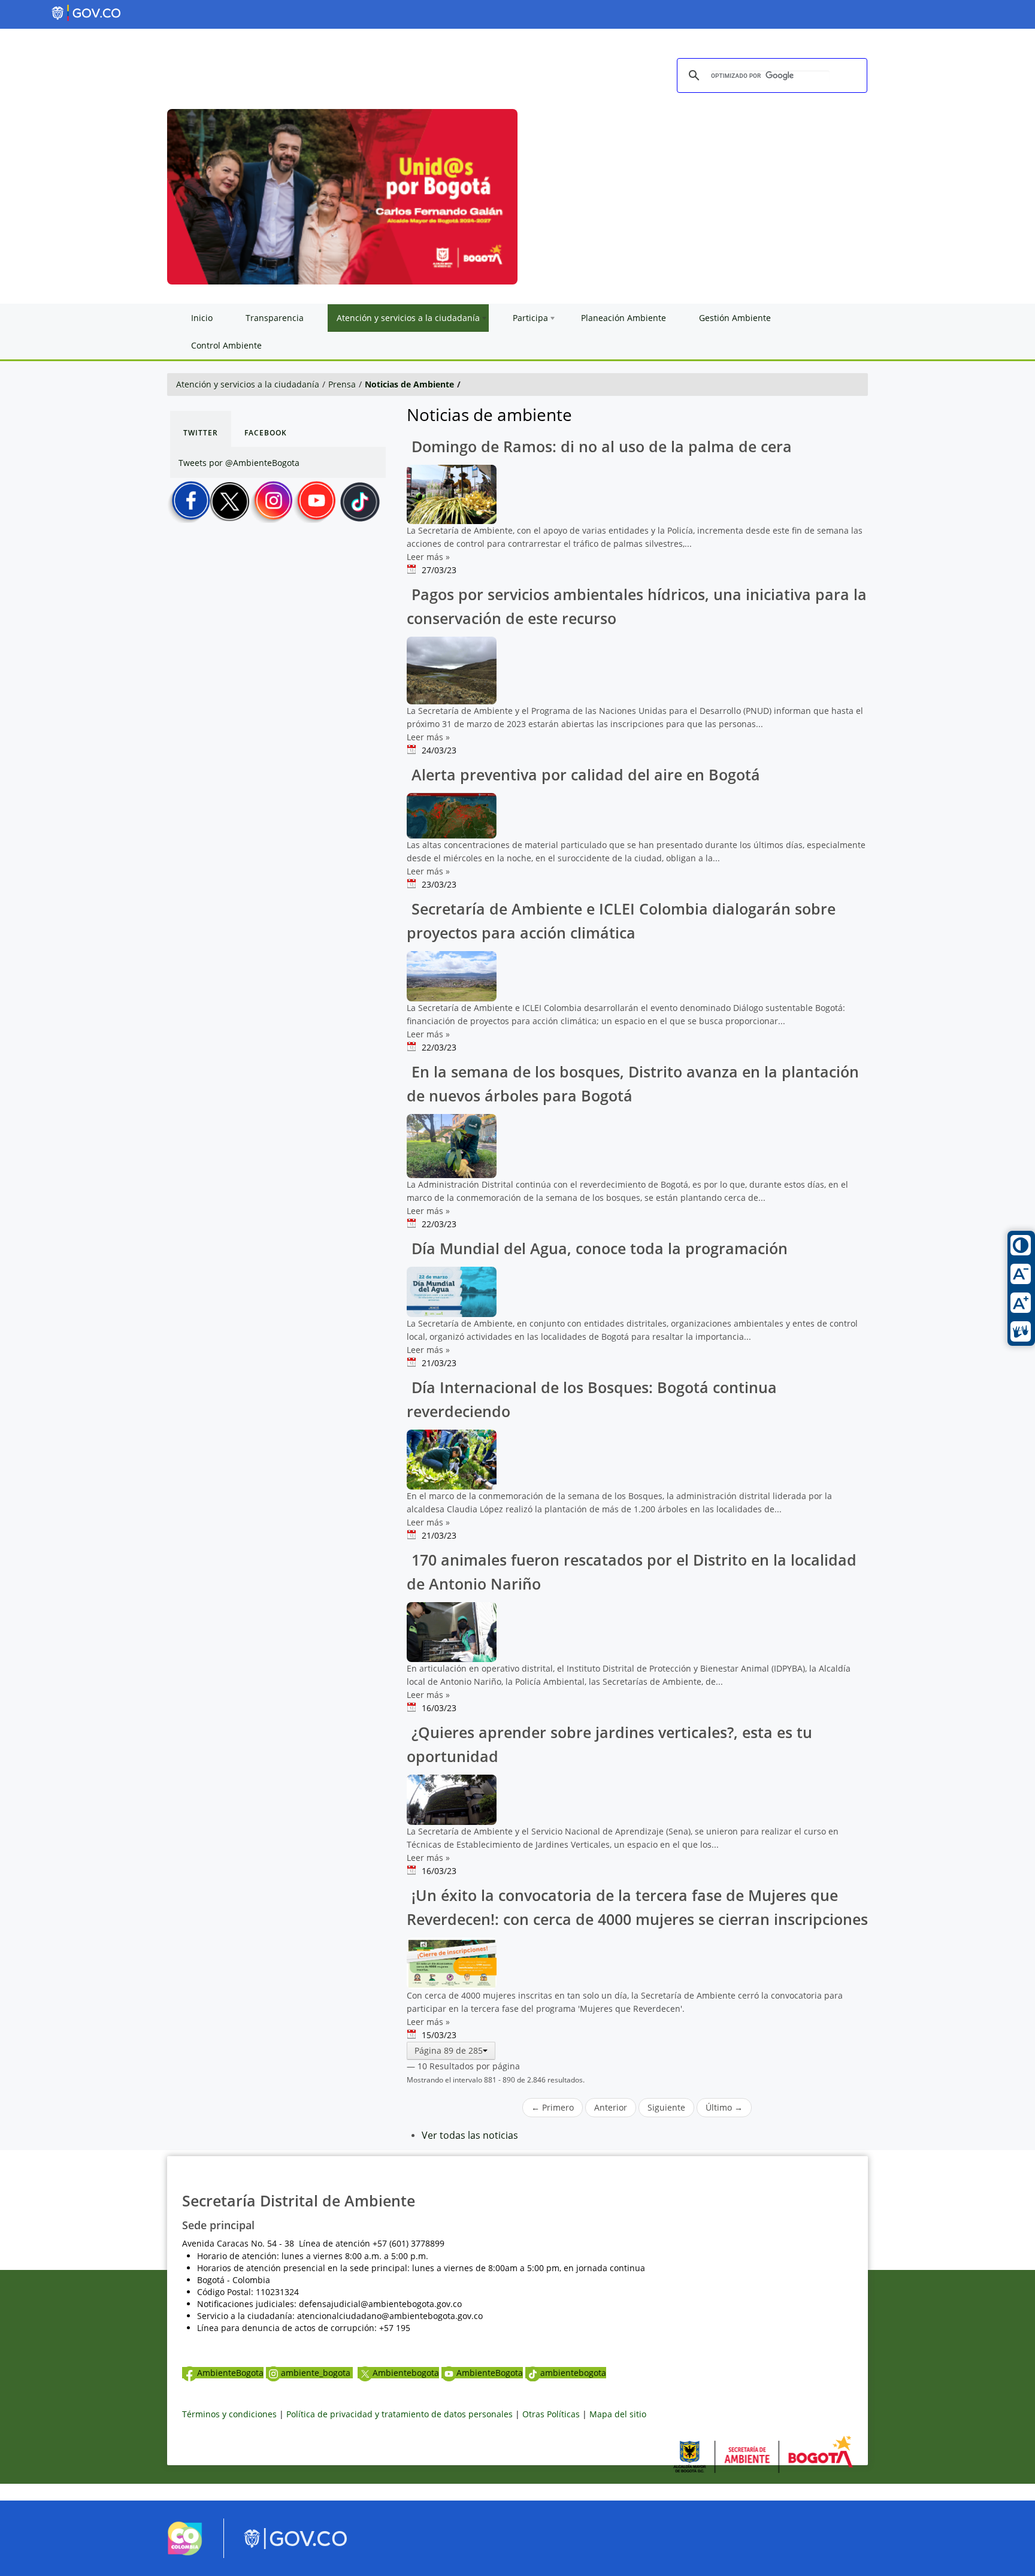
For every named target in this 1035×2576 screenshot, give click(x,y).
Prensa (342, 384)
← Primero (553, 2107)
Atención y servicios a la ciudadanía (248, 384)
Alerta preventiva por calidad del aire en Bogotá (584, 775)
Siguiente (666, 2107)
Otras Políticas (551, 2414)
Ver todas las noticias (470, 2135)
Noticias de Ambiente (409, 384)
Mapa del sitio (618, 2414)
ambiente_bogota (317, 2373)
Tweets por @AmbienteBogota (239, 463)
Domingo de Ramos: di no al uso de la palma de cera (600, 447)
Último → (724, 2107)
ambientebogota (573, 2373)
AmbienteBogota (230, 2373)
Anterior (611, 2107)
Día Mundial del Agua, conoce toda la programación (597, 1248)
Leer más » (428, 557)
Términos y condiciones (229, 2414)
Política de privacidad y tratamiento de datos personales (400, 2414)
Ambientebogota (406, 2373)
